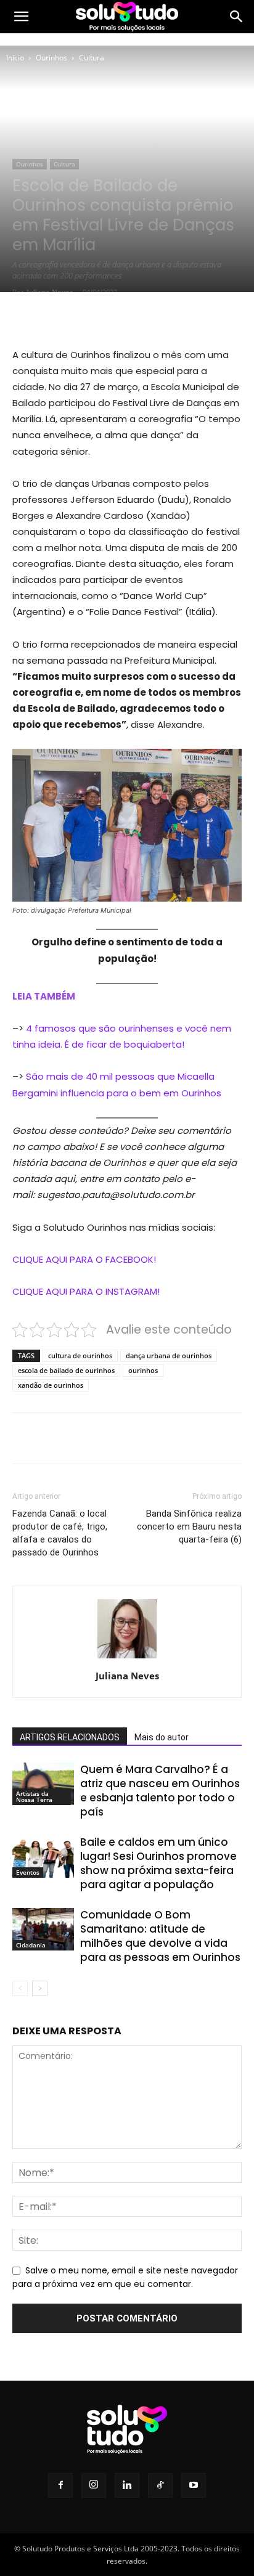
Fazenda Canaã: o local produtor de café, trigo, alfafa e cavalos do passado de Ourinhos (60, 1533)
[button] (21, 17)
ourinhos (143, 1370)
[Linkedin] (127, 2485)
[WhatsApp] (149, 317)
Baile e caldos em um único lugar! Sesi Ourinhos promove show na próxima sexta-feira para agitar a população (158, 1863)
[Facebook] (63, 317)
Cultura (92, 58)
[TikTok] (160, 2485)
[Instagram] (94, 2485)
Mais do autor (162, 1737)
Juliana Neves (50, 292)
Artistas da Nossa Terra (34, 1796)
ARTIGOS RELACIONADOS (70, 1737)
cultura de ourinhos (80, 1355)
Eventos (28, 1872)
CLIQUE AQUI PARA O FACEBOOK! (84, 1259)
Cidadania (31, 1945)
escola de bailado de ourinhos (66, 1370)
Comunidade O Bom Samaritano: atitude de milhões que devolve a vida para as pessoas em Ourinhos (160, 1936)
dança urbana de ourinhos (169, 1355)
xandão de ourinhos (51, 1385)
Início (15, 58)
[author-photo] (127, 1658)
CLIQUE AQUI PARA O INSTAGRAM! (86, 1291)
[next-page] (40, 1988)
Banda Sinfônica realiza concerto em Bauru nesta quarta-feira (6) (189, 1526)
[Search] (237, 17)
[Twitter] (92, 317)
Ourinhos (51, 58)
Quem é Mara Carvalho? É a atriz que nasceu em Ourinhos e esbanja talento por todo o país (160, 1791)
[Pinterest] (120, 317)
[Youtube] (194, 2485)
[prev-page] (20, 1988)
